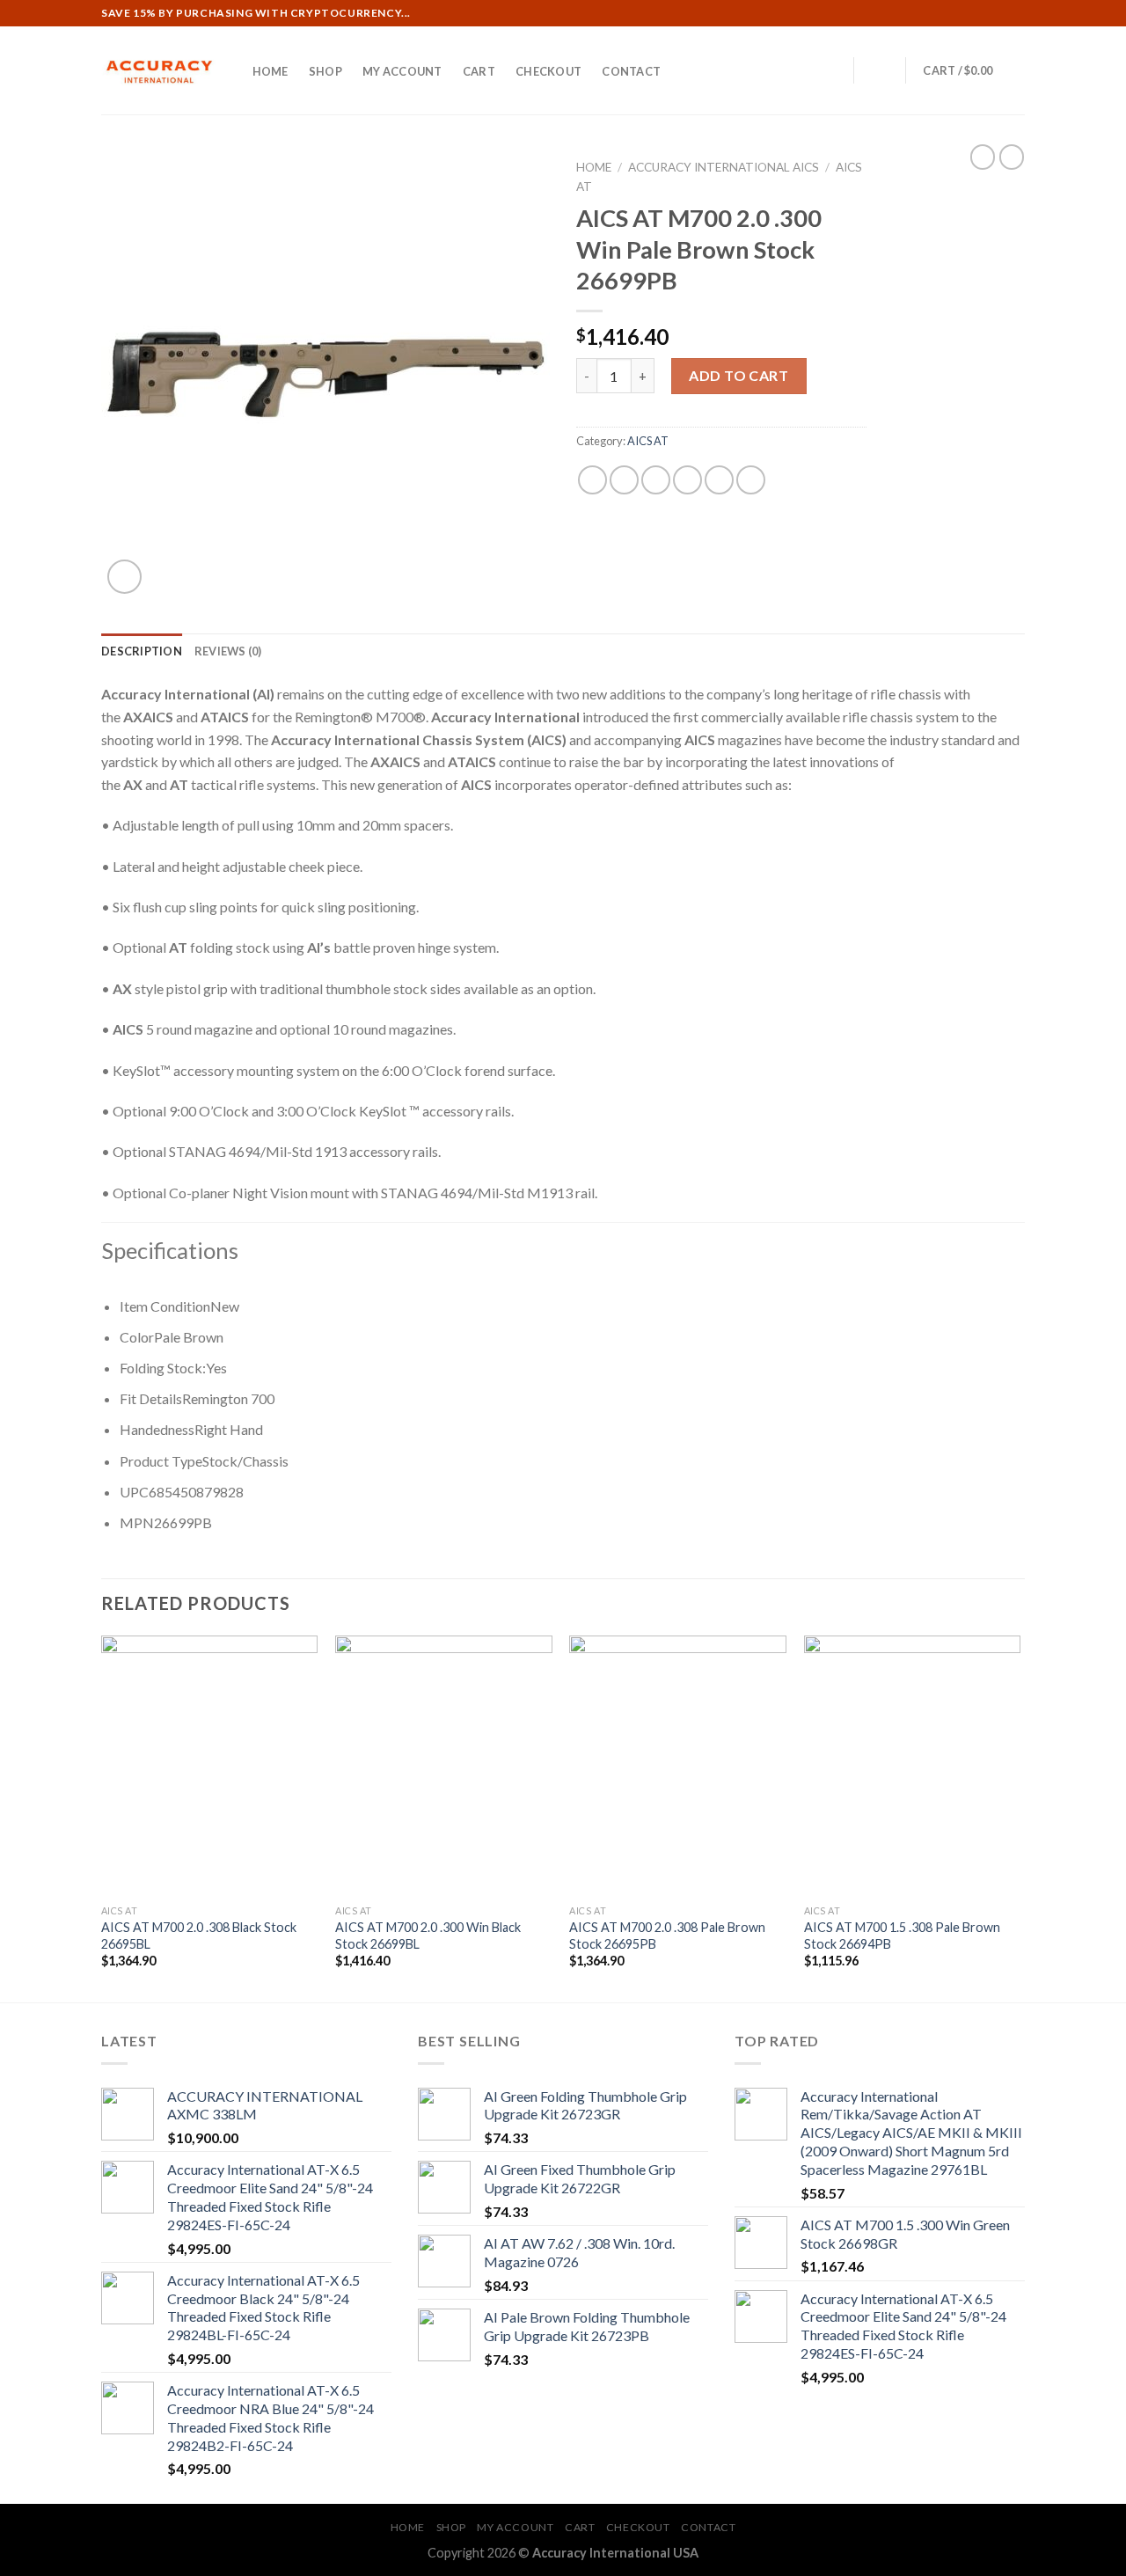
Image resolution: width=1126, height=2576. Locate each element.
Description (142, 651)
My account (402, 71)
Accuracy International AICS (724, 167)
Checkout (548, 71)
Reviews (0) (228, 651)
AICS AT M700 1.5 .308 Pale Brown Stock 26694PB (902, 1936)
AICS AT (648, 441)
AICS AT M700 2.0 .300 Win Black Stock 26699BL (428, 1936)
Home (271, 71)
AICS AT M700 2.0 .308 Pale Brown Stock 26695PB (667, 1936)
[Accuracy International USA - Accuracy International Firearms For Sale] (158, 71)
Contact (631, 71)
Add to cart (738, 375)
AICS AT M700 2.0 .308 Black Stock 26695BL (199, 1936)
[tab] (142, 651)
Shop (325, 71)
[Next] (1020, 1817)
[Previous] (102, 1817)
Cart (479, 71)
